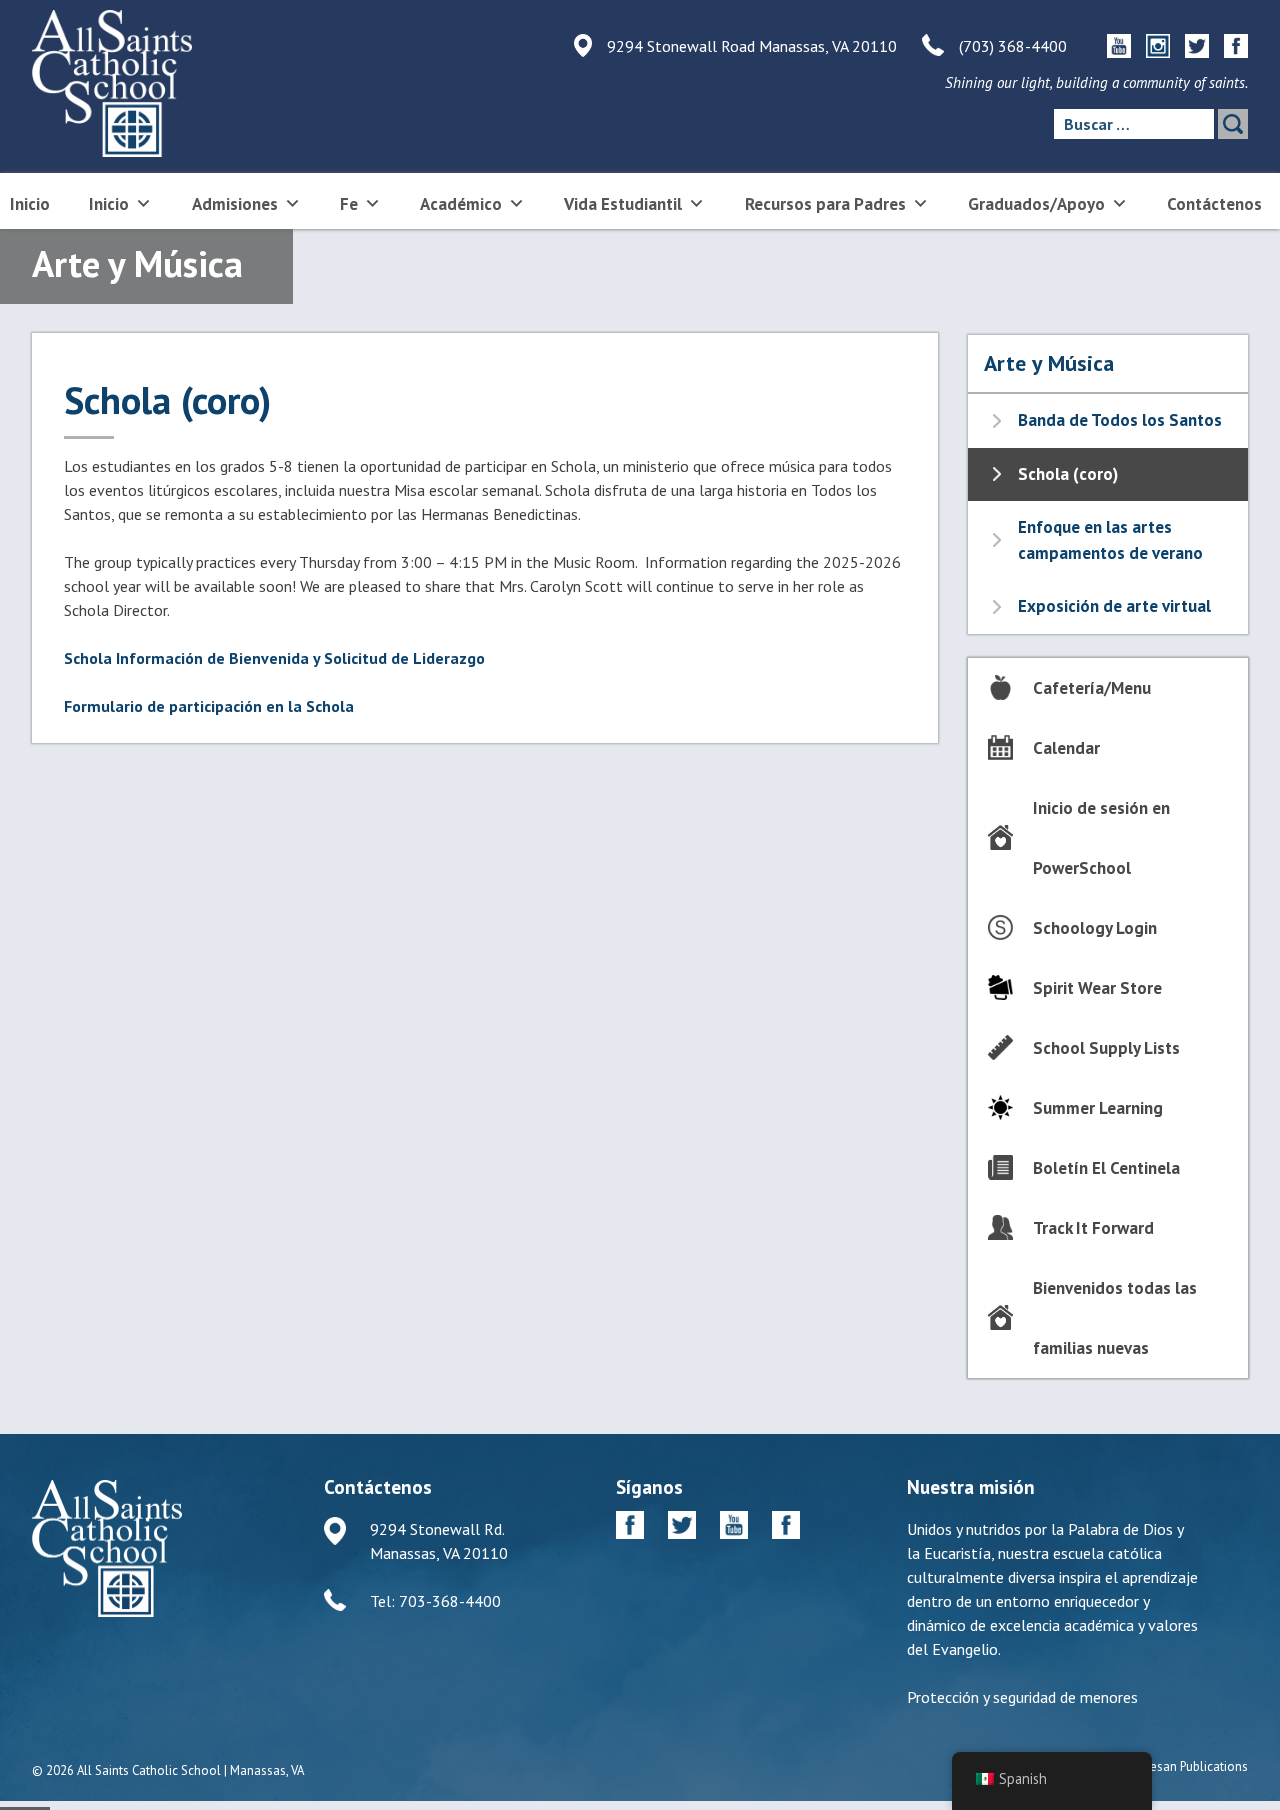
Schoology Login (1095, 928)
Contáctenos (1214, 204)
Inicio (30, 204)
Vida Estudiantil (623, 204)
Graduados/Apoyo (1036, 204)
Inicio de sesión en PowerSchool (1101, 838)
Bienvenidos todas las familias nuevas (1115, 1318)
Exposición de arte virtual (1114, 606)
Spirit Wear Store (1097, 988)
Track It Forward (1093, 1228)
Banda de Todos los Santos (1120, 420)
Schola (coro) (1068, 474)
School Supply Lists (1106, 1048)
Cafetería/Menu (1092, 688)
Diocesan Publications (1186, 1766)
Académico (461, 204)
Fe (349, 204)
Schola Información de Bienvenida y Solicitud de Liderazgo (274, 658)
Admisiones (235, 204)
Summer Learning (1098, 1108)
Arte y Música (1049, 363)
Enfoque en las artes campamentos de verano (1110, 540)
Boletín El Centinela (1106, 1168)
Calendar (1066, 748)
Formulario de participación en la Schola (209, 706)
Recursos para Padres (825, 204)
